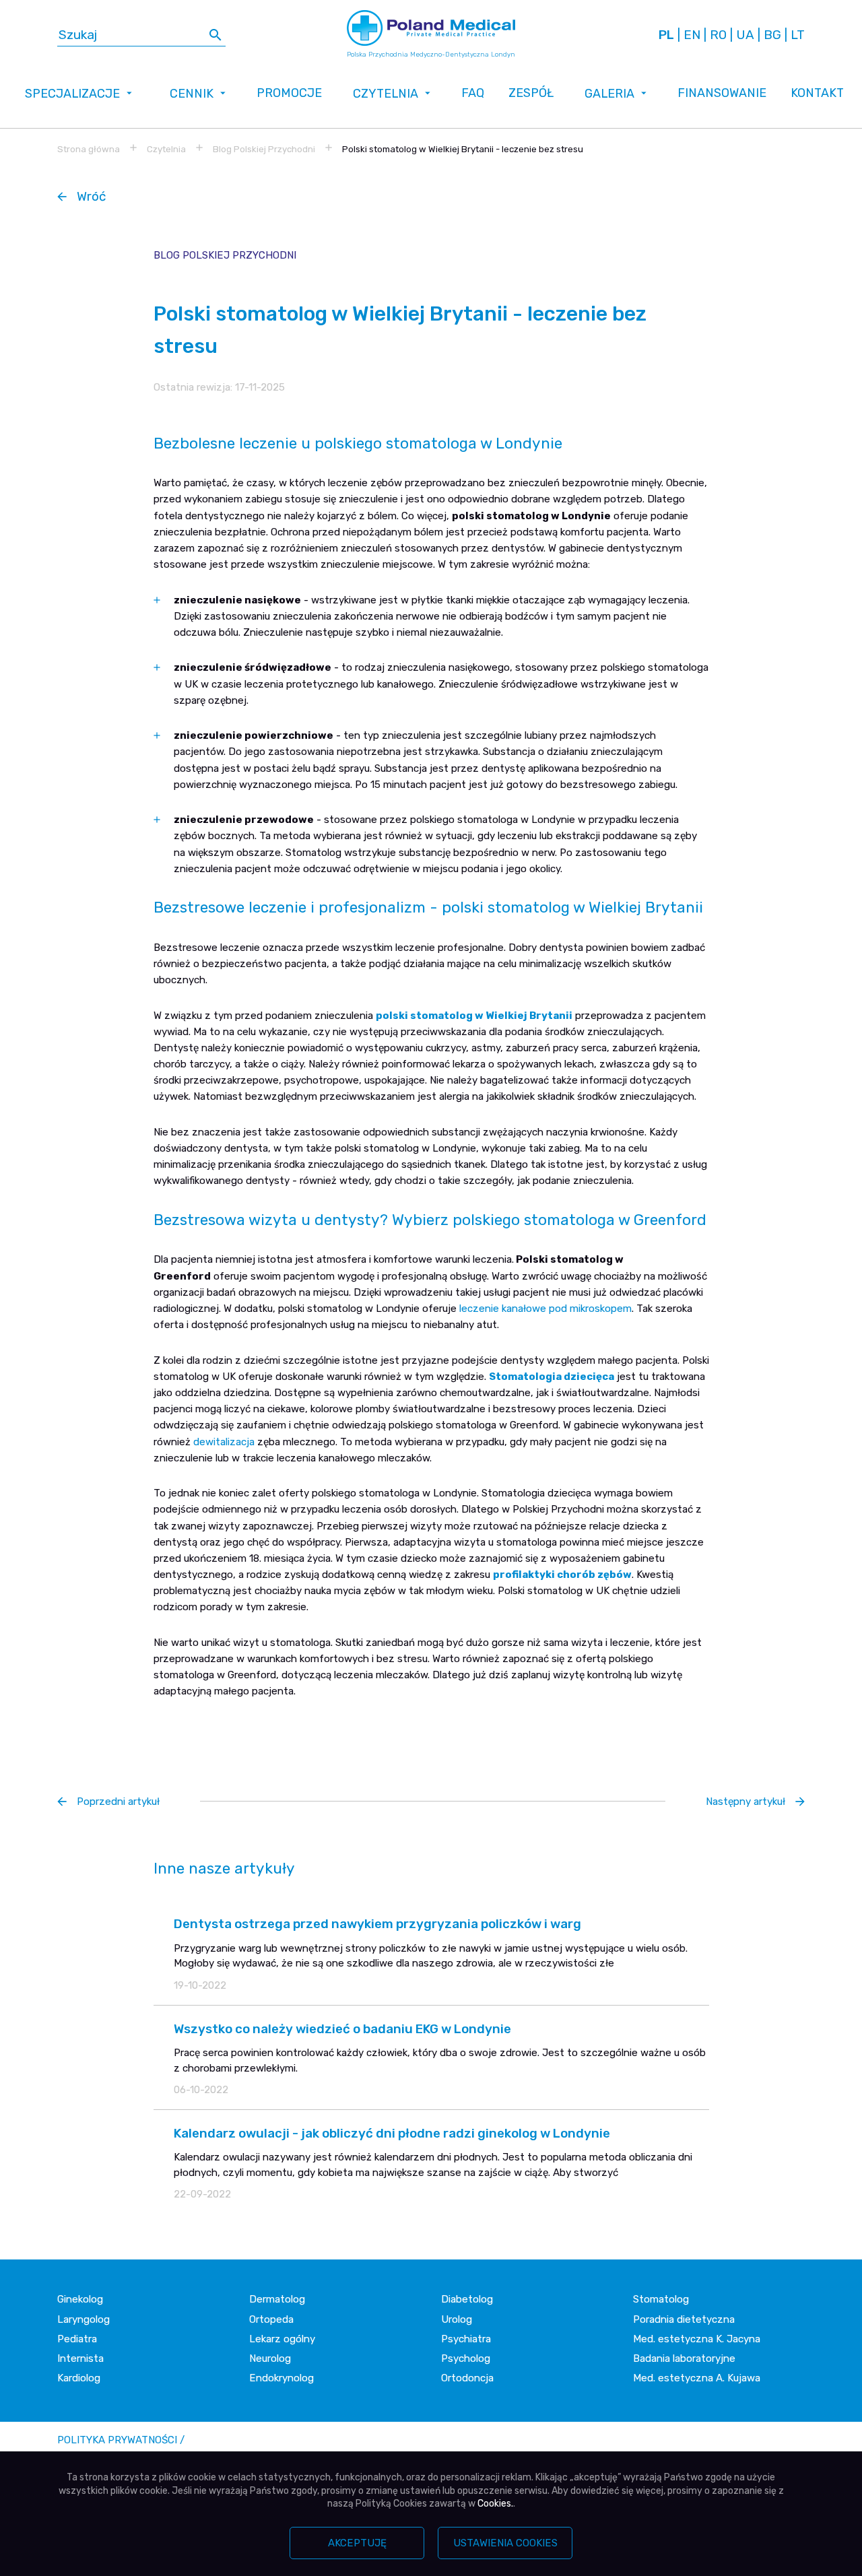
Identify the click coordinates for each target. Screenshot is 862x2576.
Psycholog (466, 2358)
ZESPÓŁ (531, 93)
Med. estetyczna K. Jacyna (697, 2339)
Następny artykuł (745, 1802)
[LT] (798, 35)
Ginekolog (80, 2299)
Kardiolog (79, 2378)
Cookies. (495, 2504)
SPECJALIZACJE (72, 93)
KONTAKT (817, 93)
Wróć (91, 196)
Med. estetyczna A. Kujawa (697, 2378)
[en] (692, 35)
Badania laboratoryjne (684, 2358)
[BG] (772, 35)
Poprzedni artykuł (118, 1802)
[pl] (666, 35)
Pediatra (77, 2339)
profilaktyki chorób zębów (562, 1575)
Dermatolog (277, 2299)
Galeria (609, 93)
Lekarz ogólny (282, 2339)
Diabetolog (467, 2299)
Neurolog (270, 2358)
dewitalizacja (224, 1442)
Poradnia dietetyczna (684, 2319)
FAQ (473, 93)
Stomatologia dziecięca (552, 1377)
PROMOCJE (289, 93)
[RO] (718, 35)
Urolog (457, 2319)
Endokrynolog (281, 2378)
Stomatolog (661, 2299)
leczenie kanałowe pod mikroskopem (545, 1309)
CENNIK (192, 93)
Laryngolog (84, 2319)
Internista (80, 2358)
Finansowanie (722, 93)
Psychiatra (466, 2339)
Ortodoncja (467, 2378)
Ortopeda (271, 2319)
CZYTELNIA (386, 93)
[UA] (745, 35)
